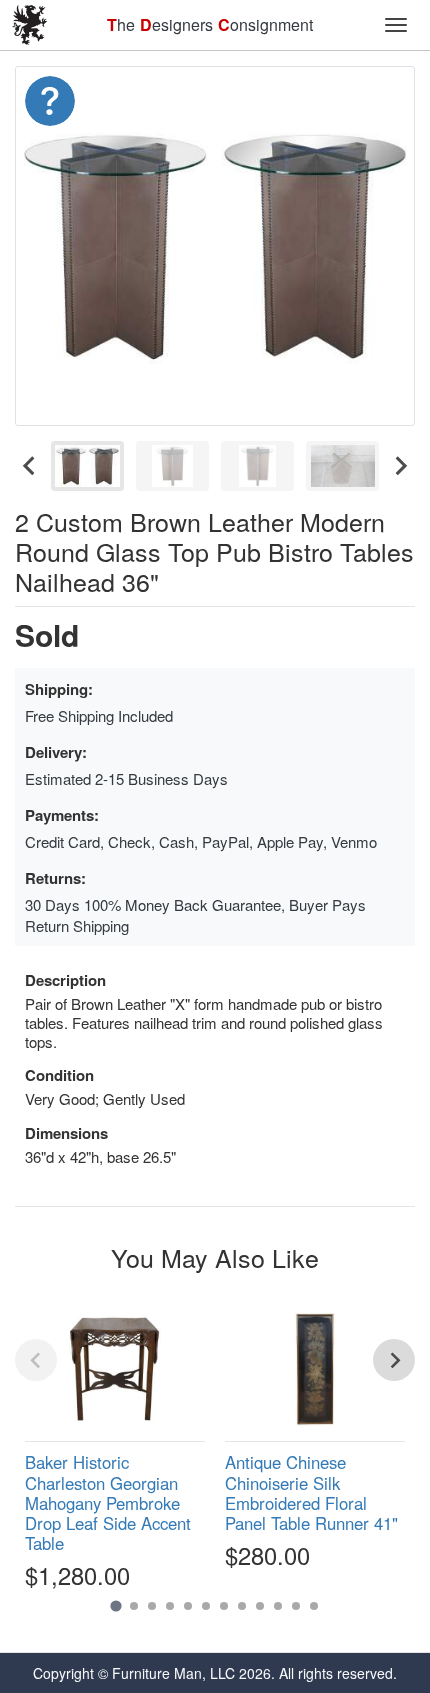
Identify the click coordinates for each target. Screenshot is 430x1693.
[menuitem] (87, 466)
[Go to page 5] (188, 1606)
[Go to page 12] (314, 1606)
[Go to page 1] (115, 1606)
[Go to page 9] (260, 1606)
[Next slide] (400, 466)
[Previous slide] (36, 1360)
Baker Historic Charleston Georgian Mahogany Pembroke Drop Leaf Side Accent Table (108, 1502)
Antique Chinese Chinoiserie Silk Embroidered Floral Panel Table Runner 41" (311, 1492)
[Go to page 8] (242, 1606)
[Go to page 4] (170, 1606)
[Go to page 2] (134, 1606)
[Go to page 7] (224, 1606)
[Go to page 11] (296, 1606)
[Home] (30, 25)
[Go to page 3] (152, 1606)
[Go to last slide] (30, 466)
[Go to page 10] (278, 1606)
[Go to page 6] (206, 1606)
